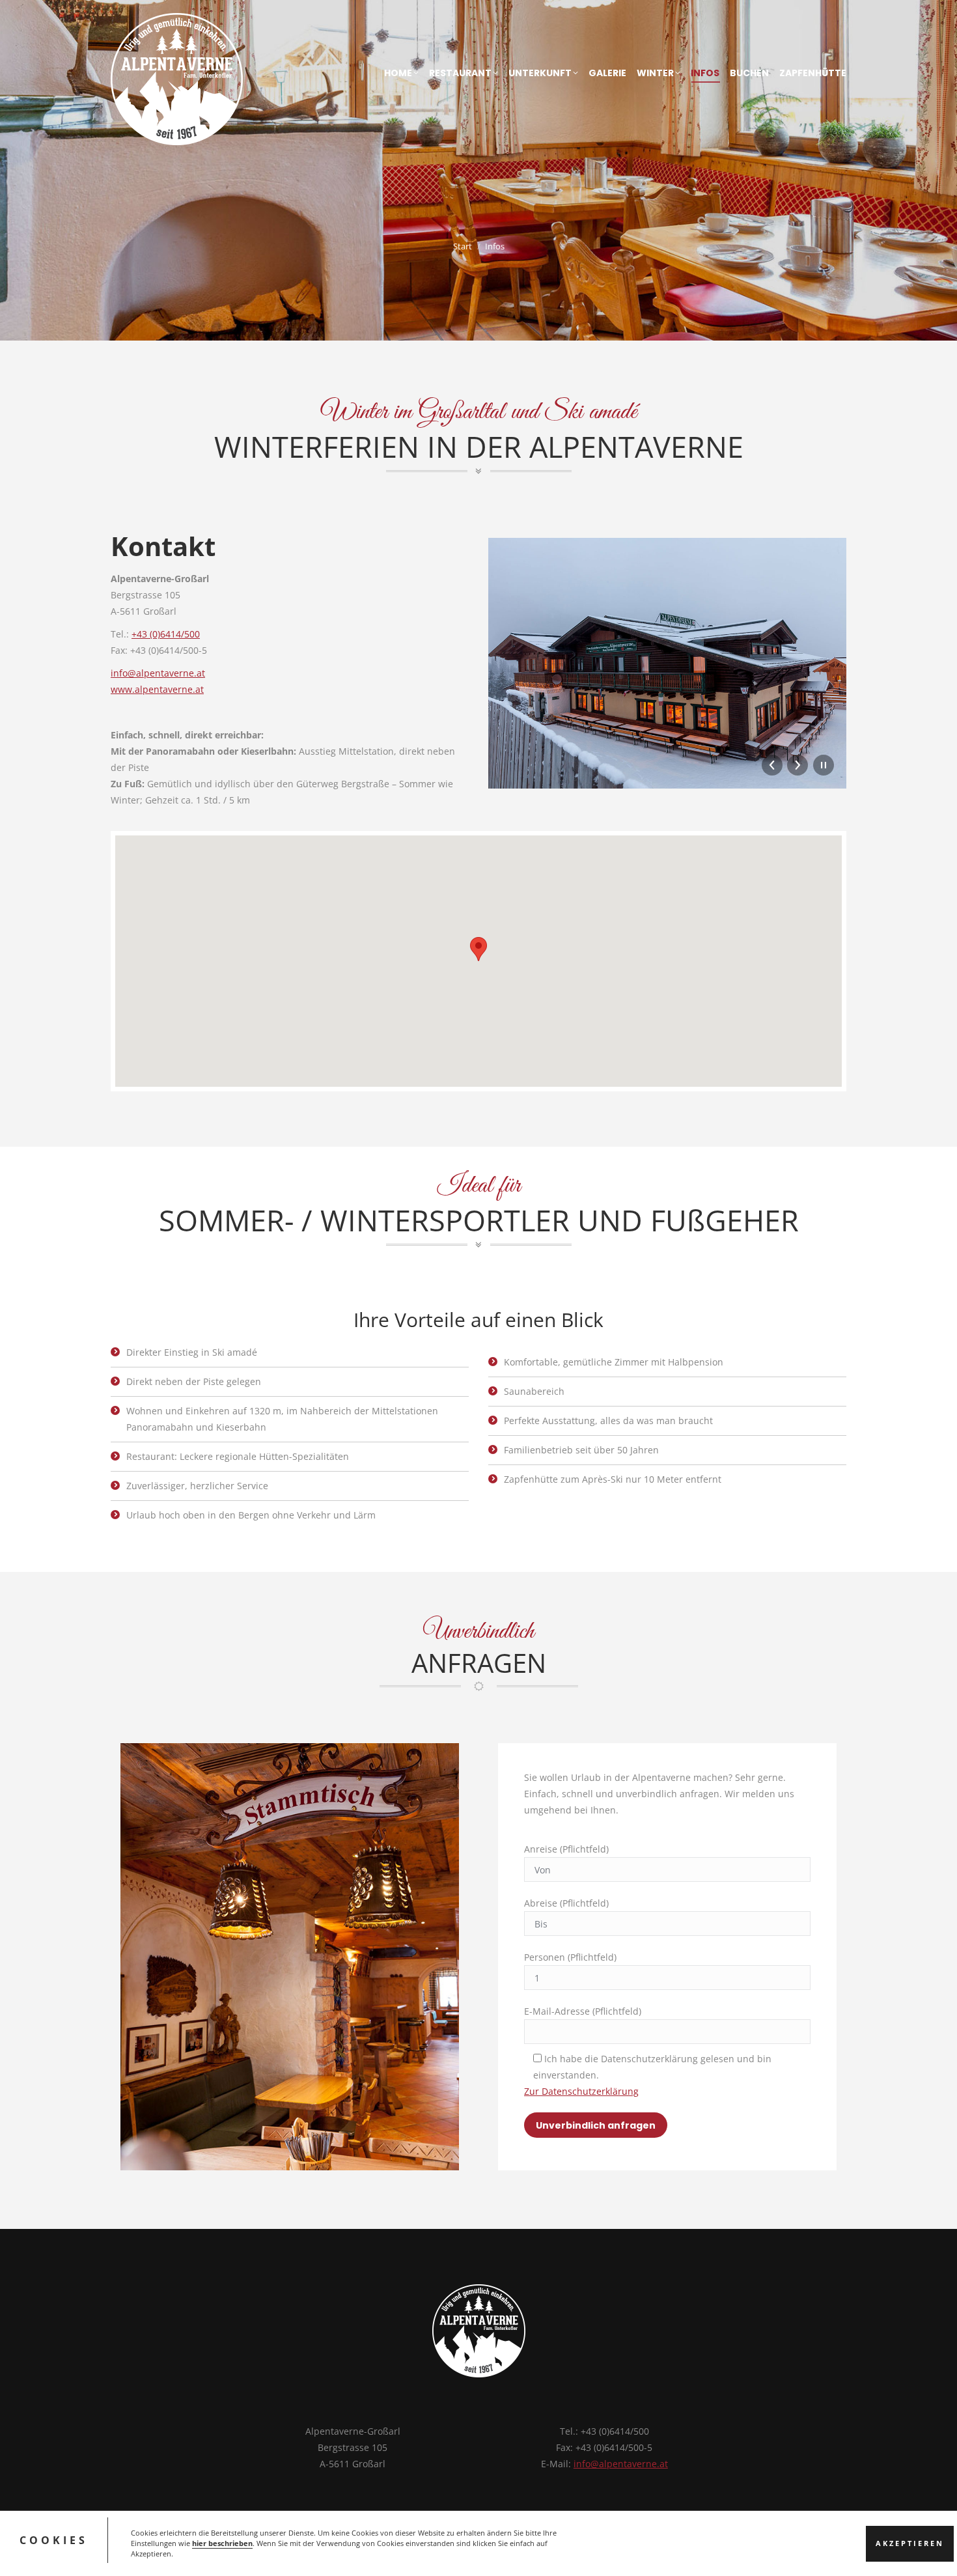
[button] (478, 949)
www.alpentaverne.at (157, 689)
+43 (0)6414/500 (166, 634)
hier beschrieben (222, 2543)
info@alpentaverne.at (158, 673)
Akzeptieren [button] (910, 2543)
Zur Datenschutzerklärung (581, 2091)
